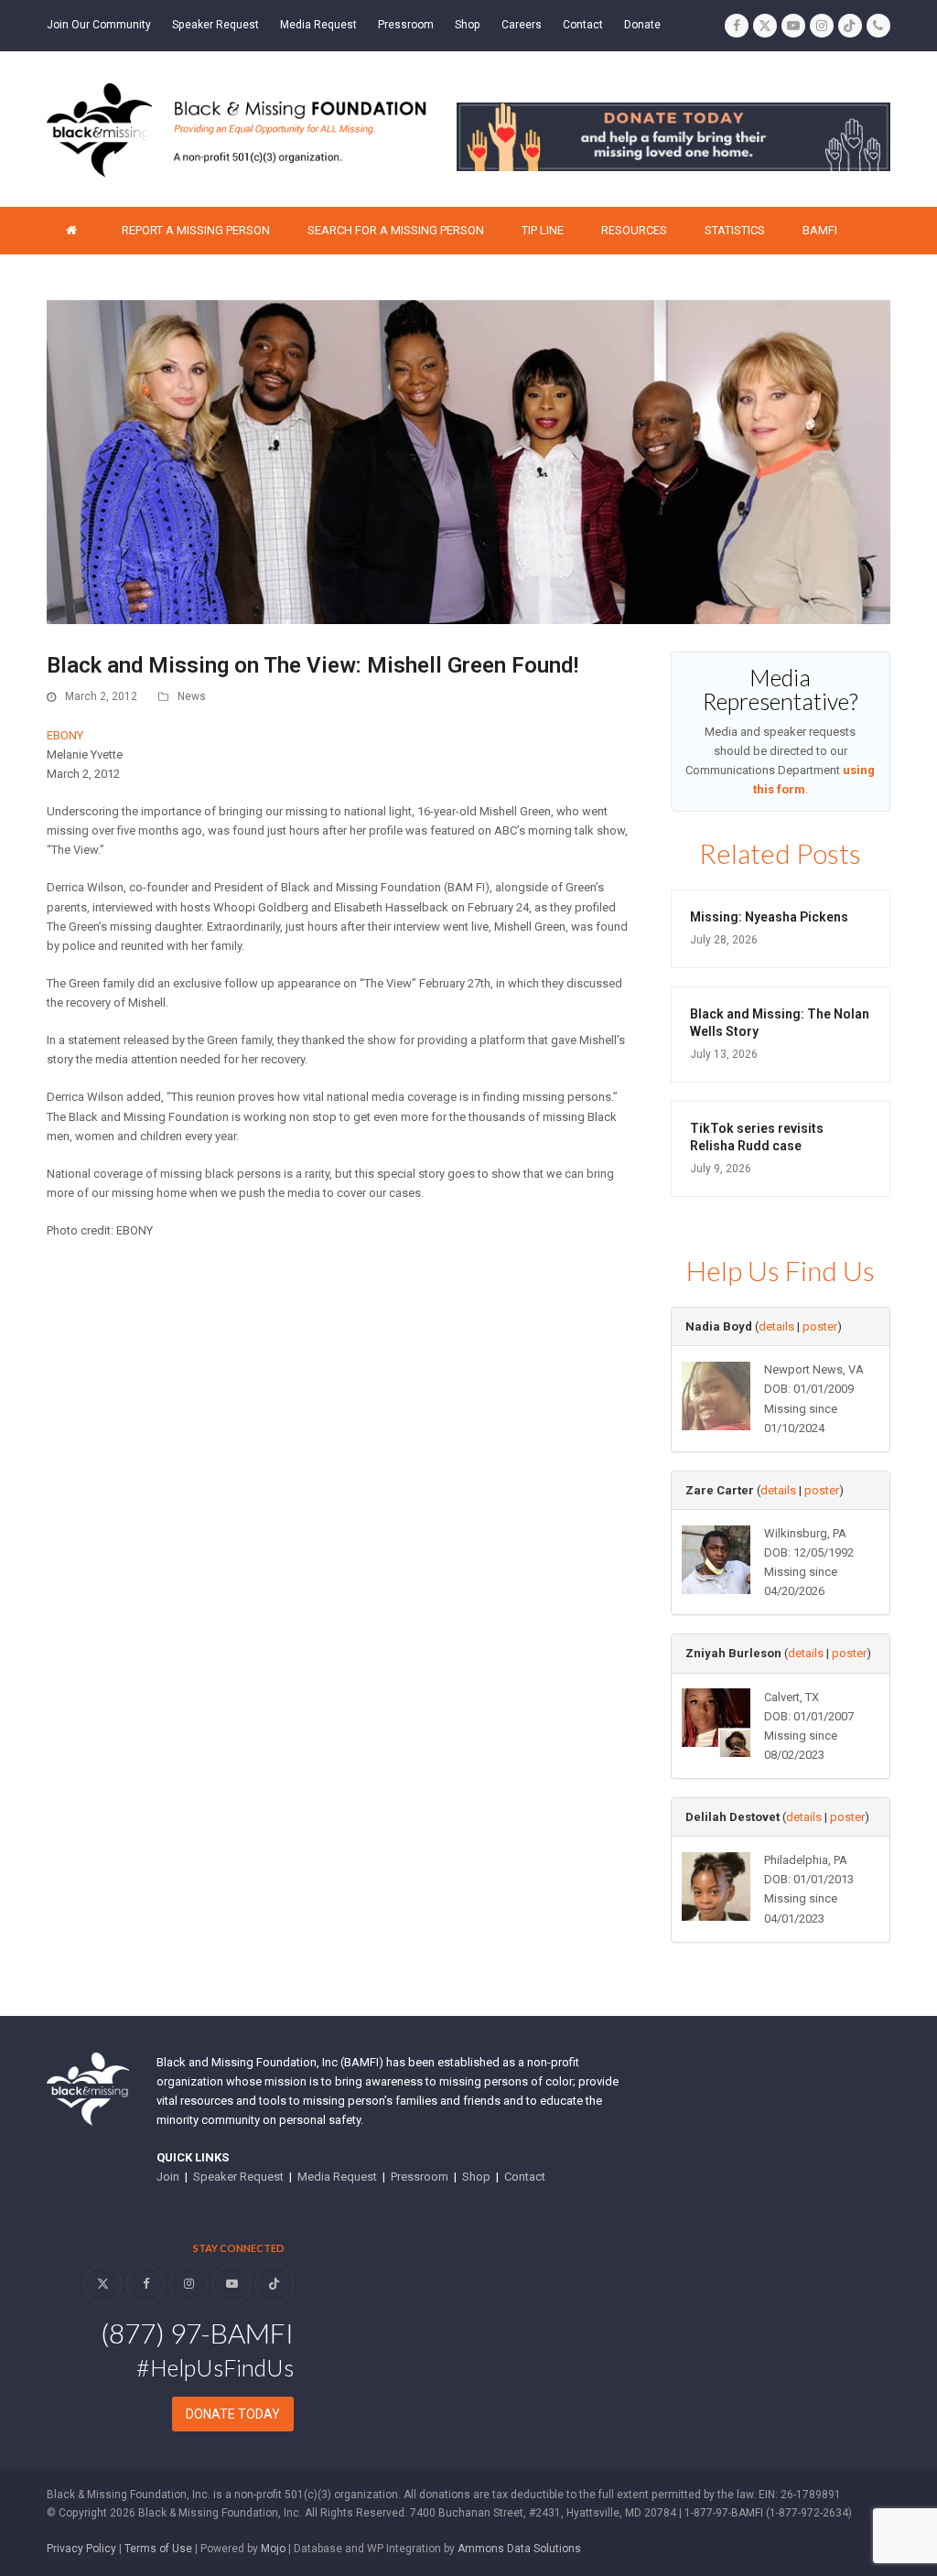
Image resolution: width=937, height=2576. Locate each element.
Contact (525, 2177)
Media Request (337, 2177)
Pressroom (420, 2177)
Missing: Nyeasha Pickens (769, 917)
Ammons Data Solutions (519, 2549)
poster (820, 1326)
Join (168, 2177)
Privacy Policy (81, 2549)
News (192, 696)
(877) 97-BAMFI (197, 2333)
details (776, 1326)
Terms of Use (158, 2549)
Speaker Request (238, 2177)
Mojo (273, 2549)
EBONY (65, 735)
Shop (476, 2177)
